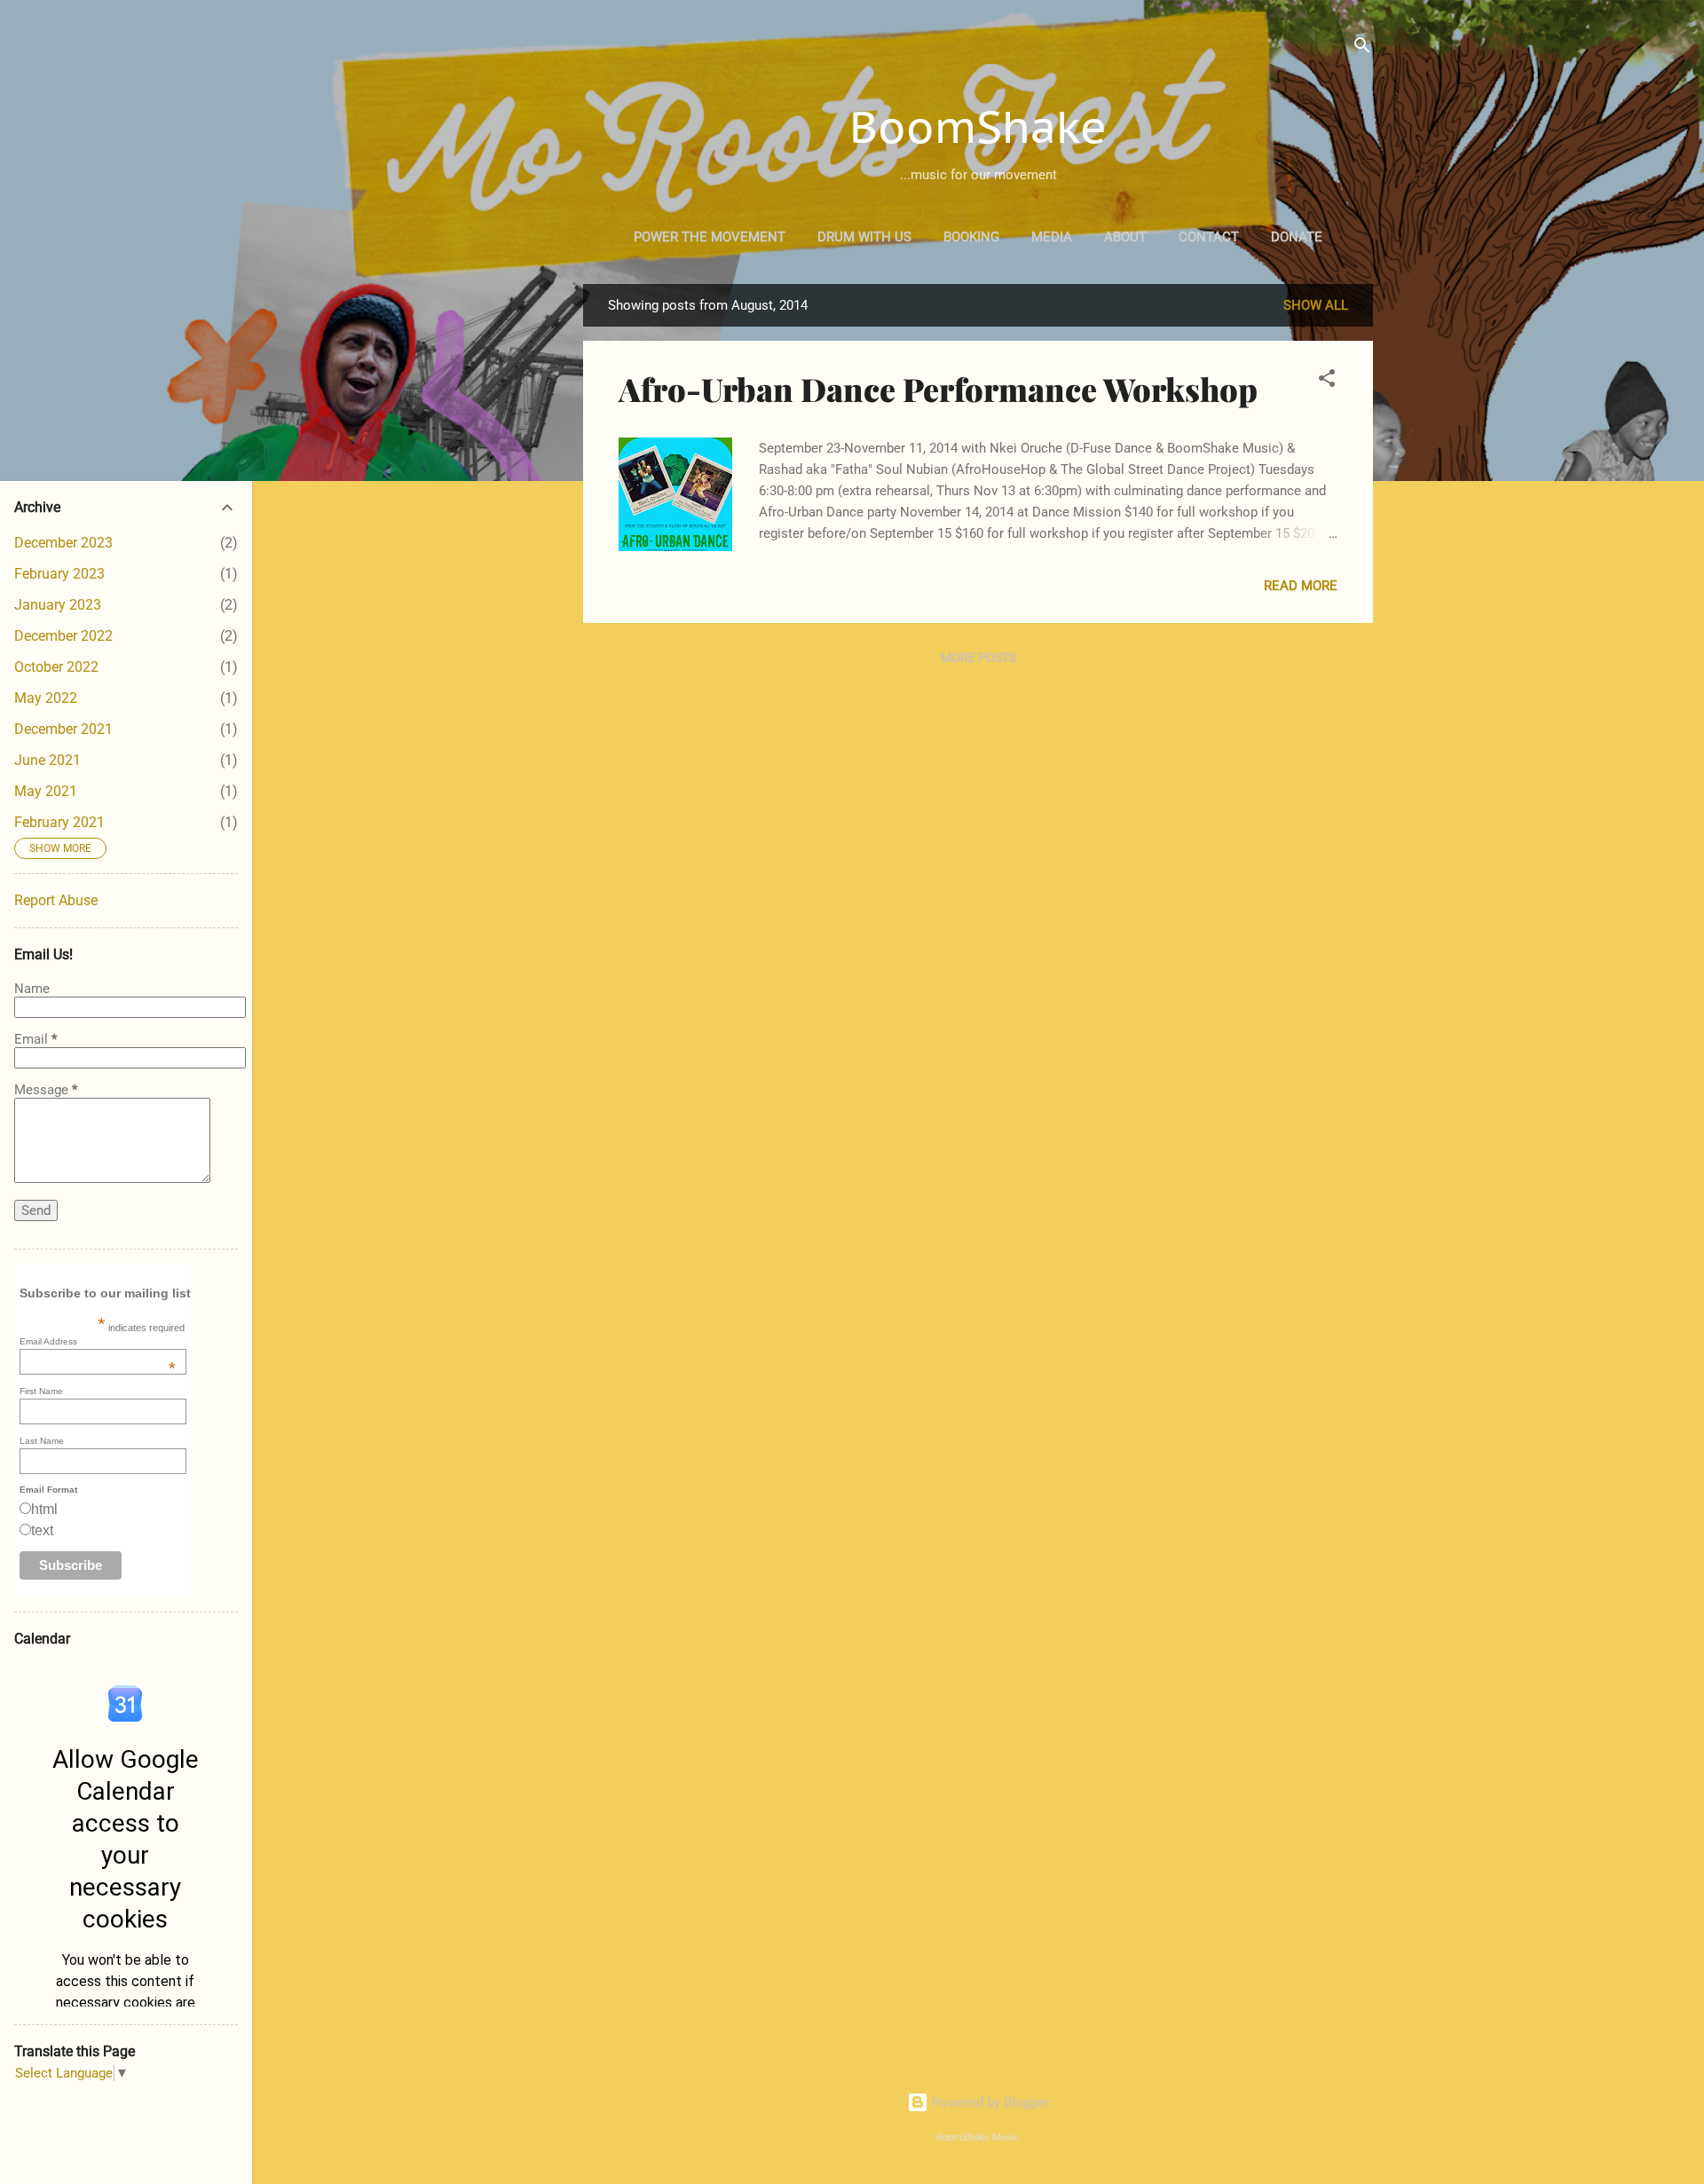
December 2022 (63, 636)
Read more (1301, 586)
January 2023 (58, 605)
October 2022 (56, 667)
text (42, 1530)
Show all (1316, 305)
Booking (971, 237)
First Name (41, 1391)
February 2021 (59, 822)
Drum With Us (864, 237)
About (1125, 237)
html (44, 1509)
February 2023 (59, 574)
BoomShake (978, 126)
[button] (1327, 381)
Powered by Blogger (989, 2102)
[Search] (1362, 48)
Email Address (98, 1341)
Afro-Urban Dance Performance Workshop (938, 389)
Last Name (42, 1441)
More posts (978, 658)
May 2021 (46, 791)
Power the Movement (710, 237)
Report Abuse (56, 900)
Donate (1297, 237)
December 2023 (63, 543)
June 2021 (47, 760)
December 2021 (63, 729)
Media (1052, 237)
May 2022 (46, 698)
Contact (1209, 237)
